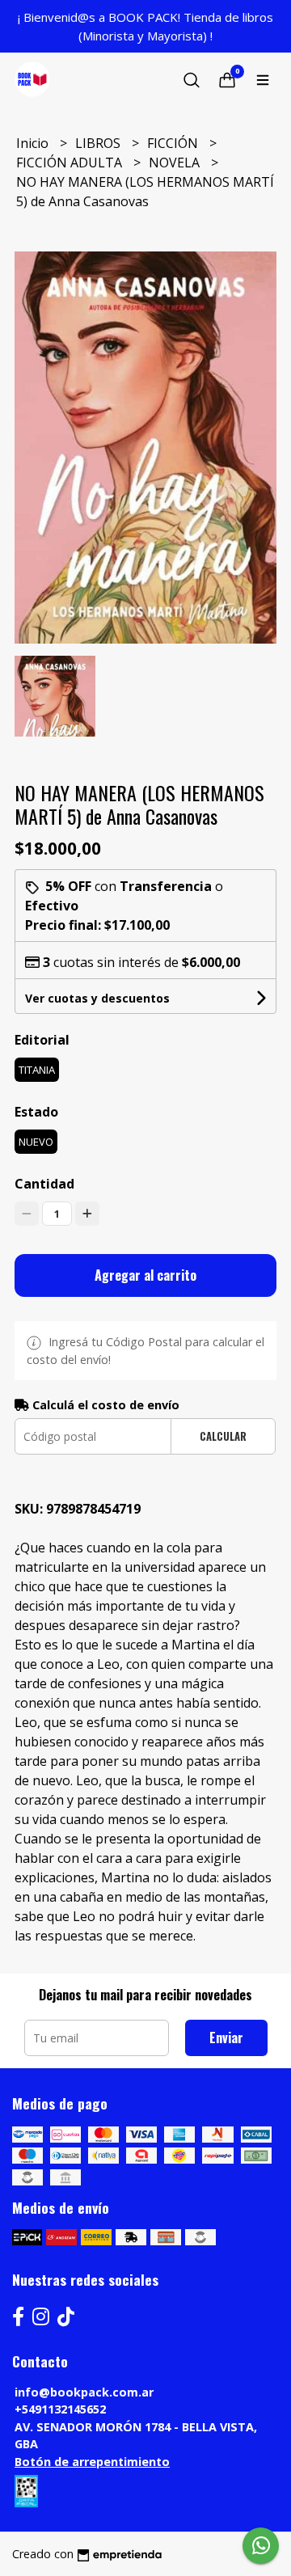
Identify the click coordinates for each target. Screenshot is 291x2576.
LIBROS (99, 143)
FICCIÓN (174, 143)
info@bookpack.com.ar (84, 2392)
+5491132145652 (60, 2409)
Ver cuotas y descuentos (97, 998)
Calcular (223, 1436)
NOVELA (176, 163)
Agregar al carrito (145, 1275)
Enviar (226, 2038)
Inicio (34, 143)
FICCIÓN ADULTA (71, 163)
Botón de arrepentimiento (92, 2462)
